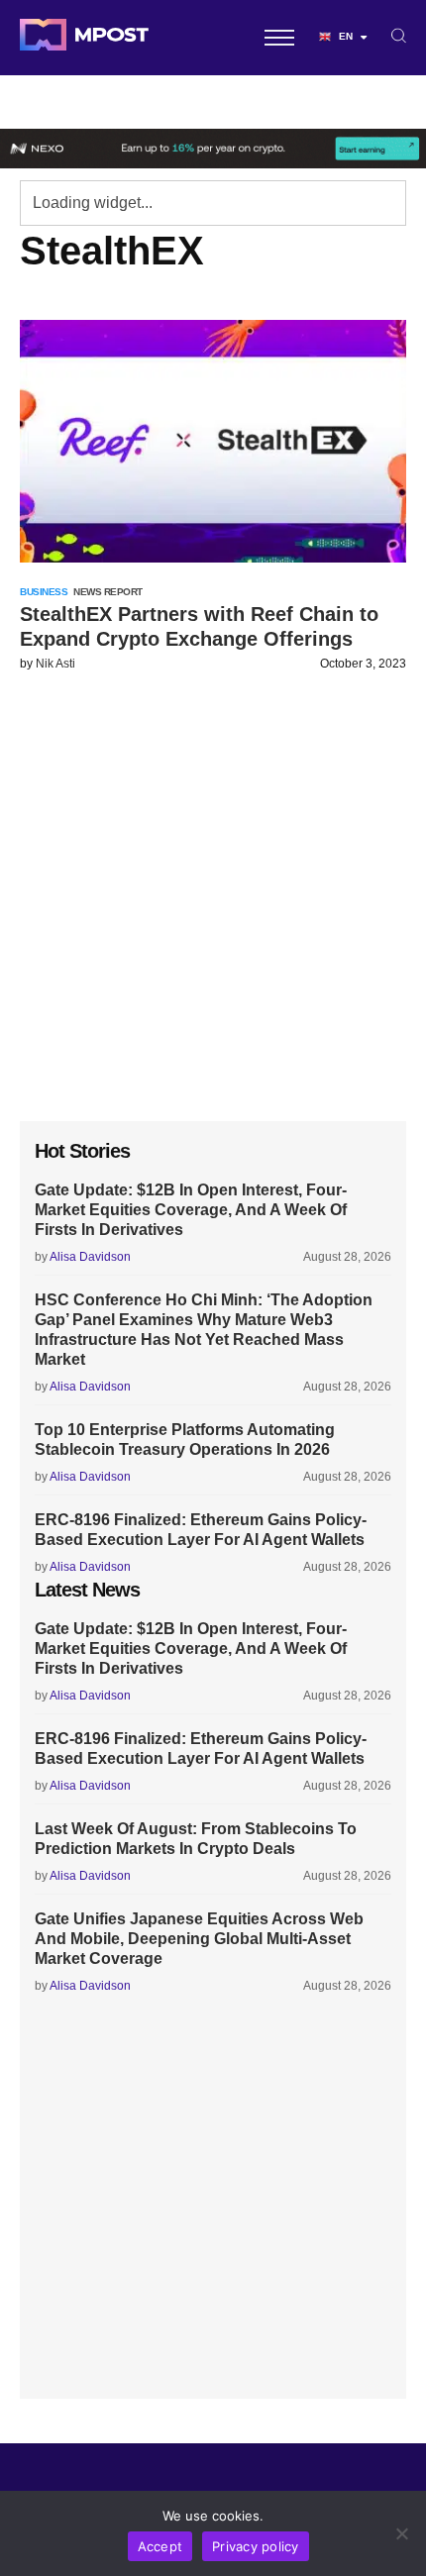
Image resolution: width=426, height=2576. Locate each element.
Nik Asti (55, 664)
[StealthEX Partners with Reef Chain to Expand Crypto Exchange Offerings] (213, 441)
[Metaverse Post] (84, 38)
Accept (160, 2546)
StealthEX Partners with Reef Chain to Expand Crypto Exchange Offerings (199, 626)
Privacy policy (256, 2546)
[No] (401, 2533)
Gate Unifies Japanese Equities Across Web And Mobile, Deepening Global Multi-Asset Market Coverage (199, 1939)
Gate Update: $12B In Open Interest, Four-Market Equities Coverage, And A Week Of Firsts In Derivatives (191, 1210)
